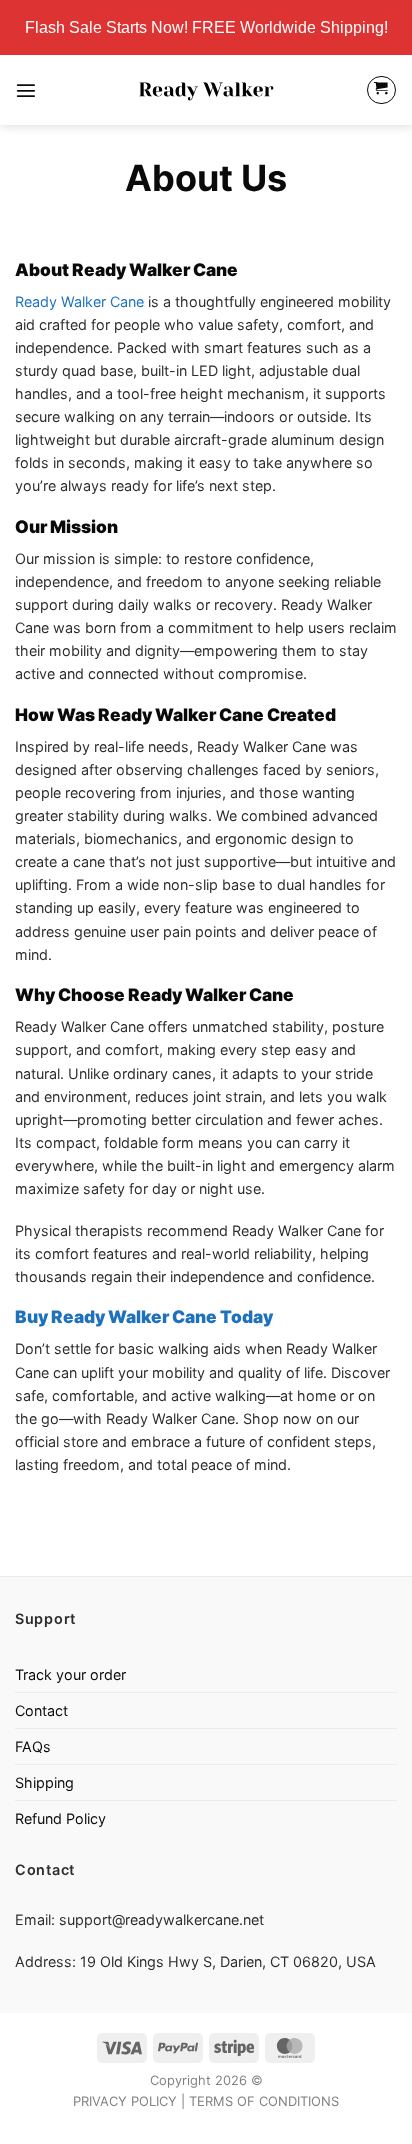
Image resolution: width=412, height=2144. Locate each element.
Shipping (44, 1782)
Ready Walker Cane (79, 301)
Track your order (70, 1674)
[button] (26, 90)
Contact (41, 1710)
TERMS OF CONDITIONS (264, 2101)
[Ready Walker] (206, 90)
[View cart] (381, 90)
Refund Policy (60, 1818)
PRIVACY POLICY (125, 2101)
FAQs (33, 1746)
